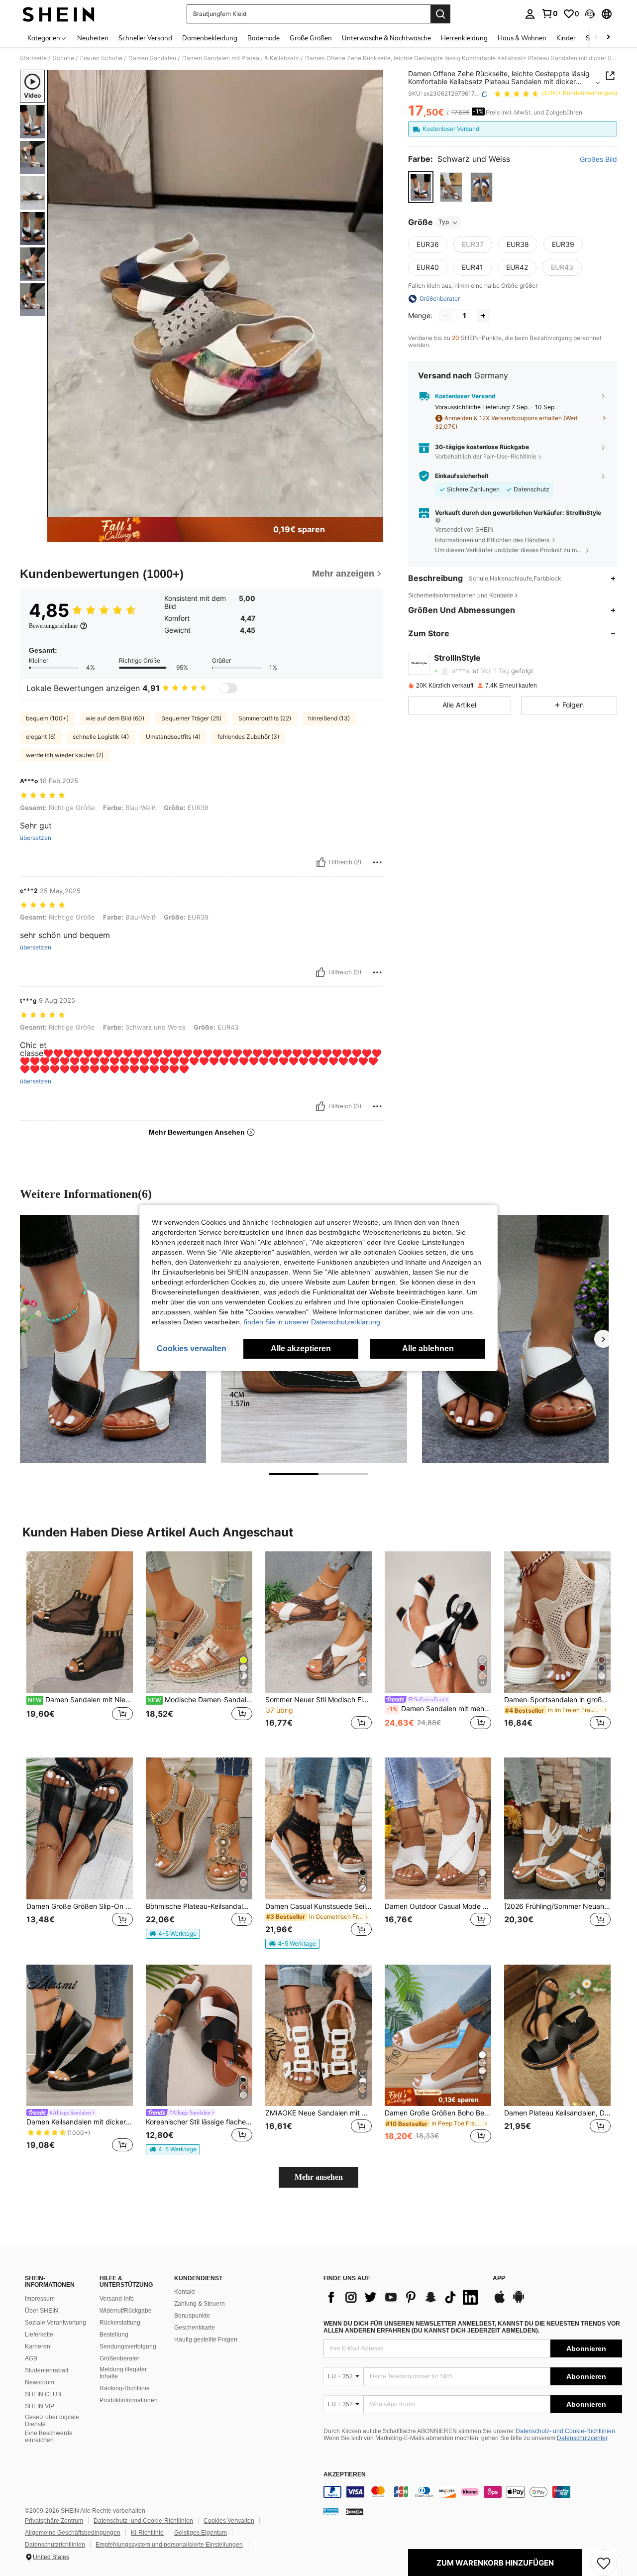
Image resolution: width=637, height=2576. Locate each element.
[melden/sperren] (377, 862)
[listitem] (80, 1647)
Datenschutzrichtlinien (55, 2545)
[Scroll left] (596, 38)
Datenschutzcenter (582, 2438)
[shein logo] (58, 14)
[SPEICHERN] (604, 2563)
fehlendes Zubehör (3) (248, 737)
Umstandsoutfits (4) (173, 737)
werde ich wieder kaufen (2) (65, 755)
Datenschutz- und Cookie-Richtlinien (565, 2431)
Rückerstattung (120, 2323)
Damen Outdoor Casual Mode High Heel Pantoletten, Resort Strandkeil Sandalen (438, 1906)
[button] (590, 14)
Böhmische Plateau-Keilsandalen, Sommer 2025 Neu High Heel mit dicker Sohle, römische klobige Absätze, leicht (199, 1906)
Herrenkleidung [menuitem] (464, 38)
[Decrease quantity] (445, 316)
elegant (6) (41, 737)
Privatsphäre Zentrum (54, 2521)
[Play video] (215, 293)
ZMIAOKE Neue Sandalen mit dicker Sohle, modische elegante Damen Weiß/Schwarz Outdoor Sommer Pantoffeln (318, 2113)
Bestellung (114, 2335)
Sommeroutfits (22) (265, 718)
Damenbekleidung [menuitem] (210, 38)
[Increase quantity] (483, 316)
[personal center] (530, 14)
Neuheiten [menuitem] (93, 38)
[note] (173, 1934)
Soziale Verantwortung (55, 2323)
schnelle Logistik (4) (101, 737)
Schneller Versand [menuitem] (145, 38)
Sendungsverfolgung (128, 2346)
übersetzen (36, 838)
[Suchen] (440, 14)
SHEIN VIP (40, 2406)
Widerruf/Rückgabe (126, 2311)
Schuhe (63, 58)
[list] (403, 2297)
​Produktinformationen (129, 2400)
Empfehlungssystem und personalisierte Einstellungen (169, 2545)
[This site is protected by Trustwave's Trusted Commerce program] (331, 2511)
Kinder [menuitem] (566, 38)
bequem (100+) (47, 718)
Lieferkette (39, 2335)
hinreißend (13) (329, 718)
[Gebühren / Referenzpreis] (448, 113)
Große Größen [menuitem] (311, 38)
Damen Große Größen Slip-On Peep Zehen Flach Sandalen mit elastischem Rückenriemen (80, 1906)
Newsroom (40, 2382)
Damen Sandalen (152, 58)
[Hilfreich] (321, 862)
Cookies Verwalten (229, 2521)
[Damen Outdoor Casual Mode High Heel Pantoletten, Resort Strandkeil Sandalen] (438, 1828)
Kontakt (184, 2292)
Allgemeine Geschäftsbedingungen (73, 2533)
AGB (31, 2358)
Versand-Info (117, 2299)
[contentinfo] (473, 2492)
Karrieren (38, 2346)
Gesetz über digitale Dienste (52, 2421)
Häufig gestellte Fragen (206, 2340)
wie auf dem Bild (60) (115, 718)
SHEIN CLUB (43, 2394)
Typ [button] (444, 222)
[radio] (421, 187)
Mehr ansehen (319, 2177)
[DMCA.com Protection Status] (355, 2511)
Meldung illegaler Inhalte (123, 2373)
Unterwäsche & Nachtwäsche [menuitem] (386, 38)
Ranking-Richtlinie (125, 2388)
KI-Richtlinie (147, 2533)
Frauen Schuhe (101, 58)
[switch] (228, 688)
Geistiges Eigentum (201, 2533)
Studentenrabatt (47, 2370)
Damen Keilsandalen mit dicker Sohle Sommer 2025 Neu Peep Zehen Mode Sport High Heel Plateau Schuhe (80, 2122)
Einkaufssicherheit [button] (462, 476)
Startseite (33, 58)
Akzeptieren (345, 2475)
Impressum (40, 2299)
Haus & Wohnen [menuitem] (522, 38)
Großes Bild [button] (598, 160)
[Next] (603, 1339)
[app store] (500, 2302)
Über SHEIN (42, 2311)
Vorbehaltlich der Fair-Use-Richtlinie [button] (486, 456)
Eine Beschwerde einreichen (49, 2437)
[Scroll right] (608, 38)
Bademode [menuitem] (264, 38)
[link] (549, 13)
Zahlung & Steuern (200, 2304)
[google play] (519, 2302)
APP (499, 2279)
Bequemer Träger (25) (191, 718)
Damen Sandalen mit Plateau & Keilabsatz (241, 58)
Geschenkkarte (195, 2328)
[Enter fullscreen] (373, 509)
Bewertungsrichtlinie (53, 626)
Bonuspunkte (192, 2316)
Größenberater (119, 2358)
